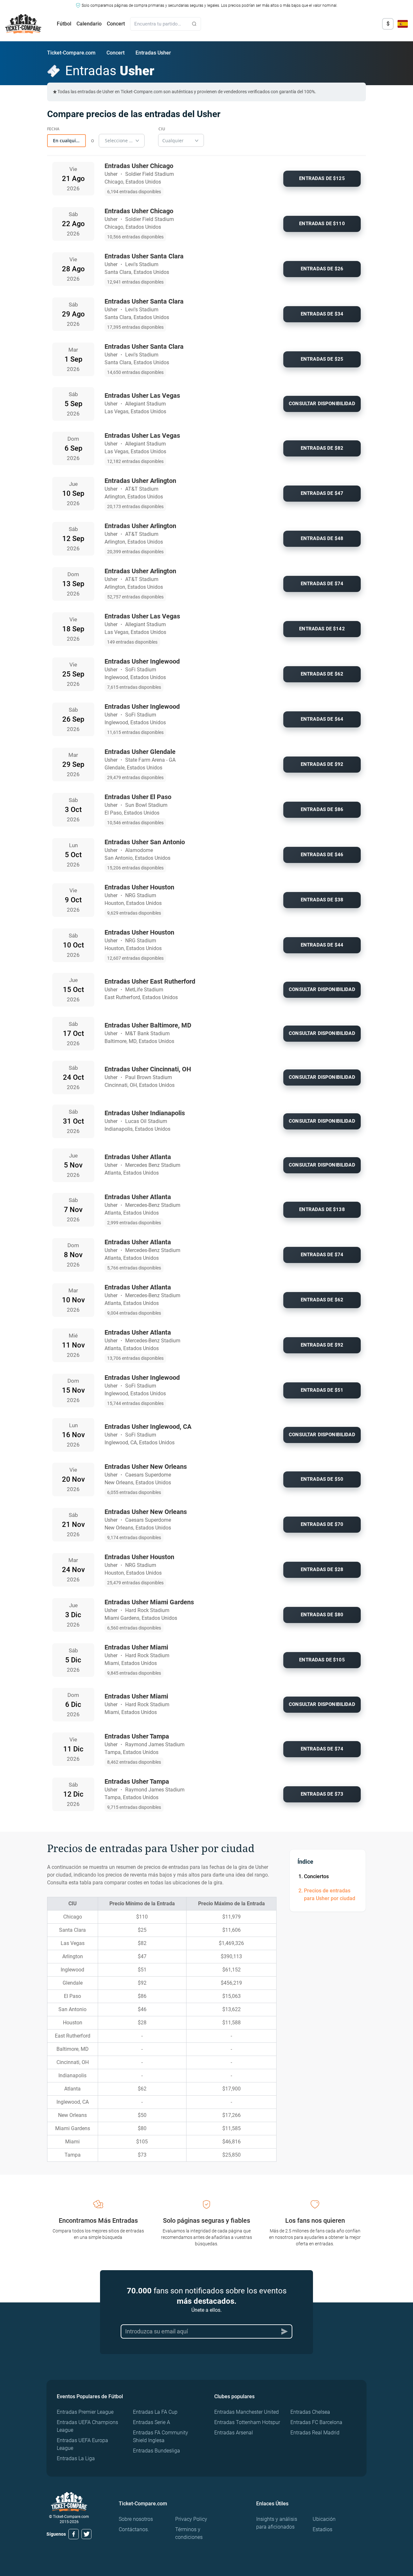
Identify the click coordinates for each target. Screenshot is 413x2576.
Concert (116, 24)
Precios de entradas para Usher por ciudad (330, 1894)
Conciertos (316, 1876)
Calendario (89, 24)
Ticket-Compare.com (71, 53)
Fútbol (64, 24)
